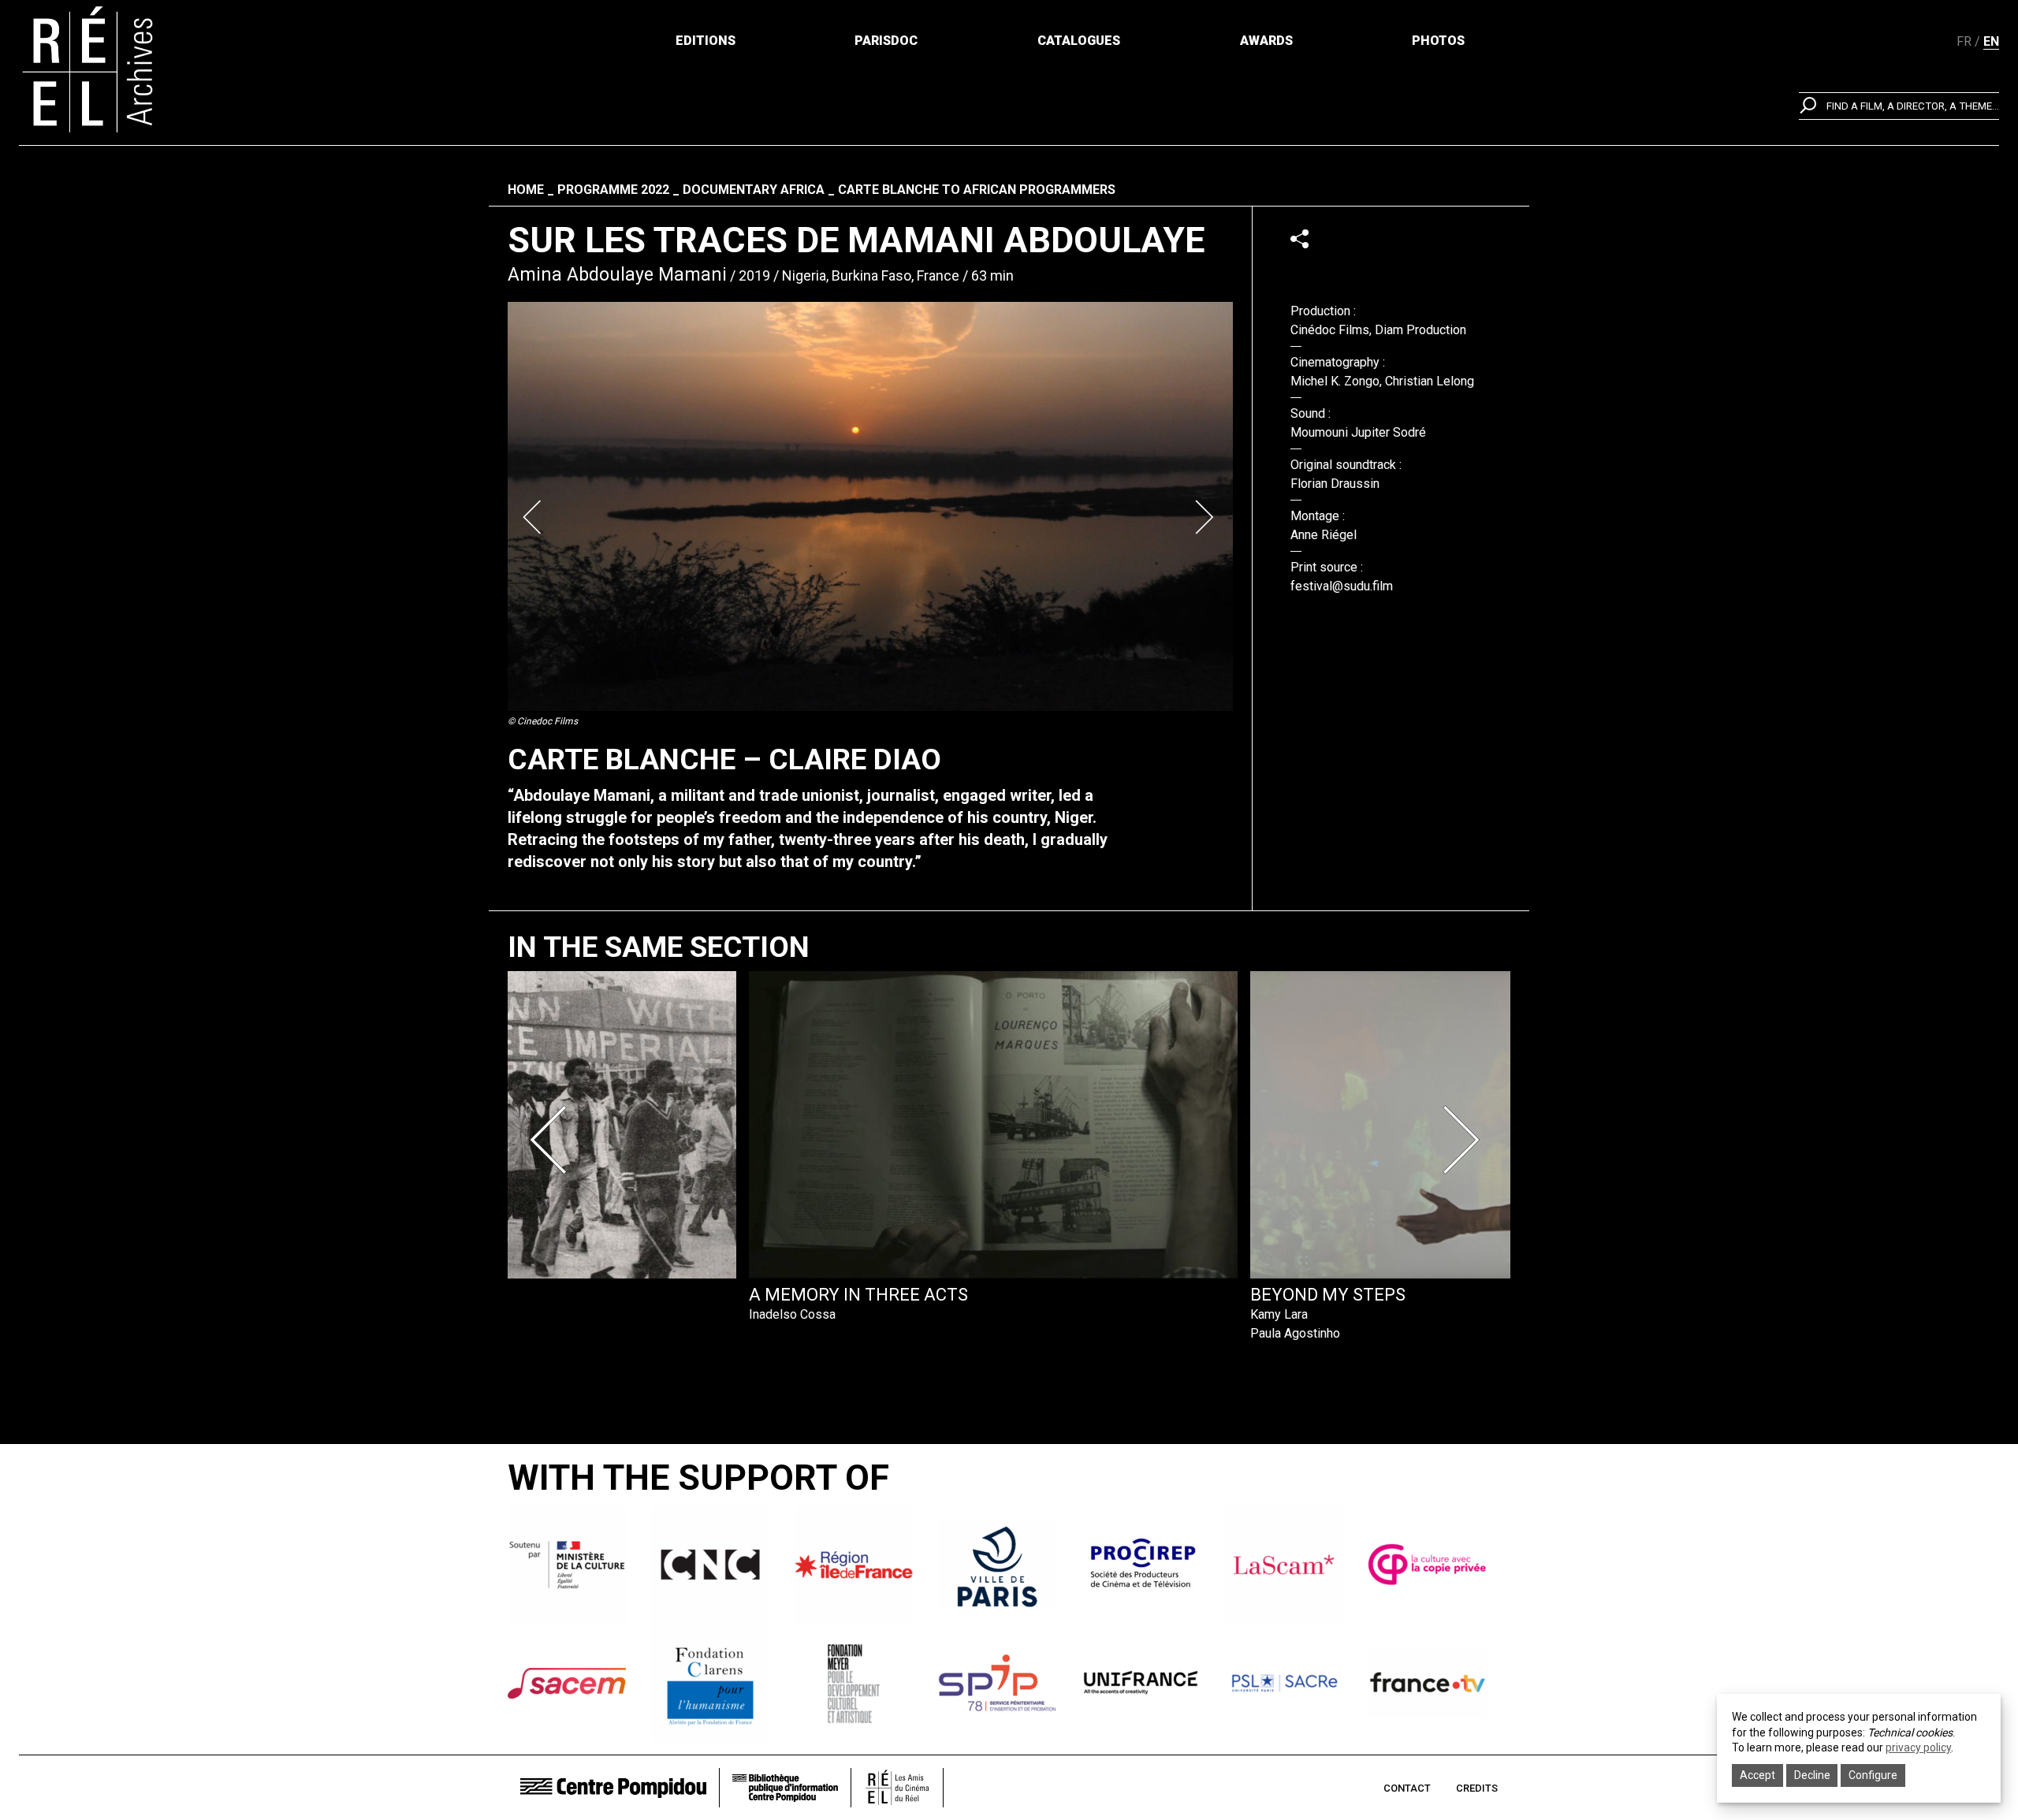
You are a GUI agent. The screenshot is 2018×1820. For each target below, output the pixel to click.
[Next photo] (1206, 517)
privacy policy (1918, 1747)
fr (1964, 41)
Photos (1438, 41)
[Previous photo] (534, 517)
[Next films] (1465, 1140)
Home (526, 190)
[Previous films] (553, 1140)
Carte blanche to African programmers (977, 190)
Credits (1477, 1788)
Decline (1812, 1775)
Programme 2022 (613, 190)
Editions (706, 41)
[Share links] (1299, 238)
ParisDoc (886, 41)
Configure (1873, 1775)
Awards (1266, 41)
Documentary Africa (754, 190)
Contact (1407, 1788)
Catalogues (1079, 41)
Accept (1757, 1775)
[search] (1899, 106)
